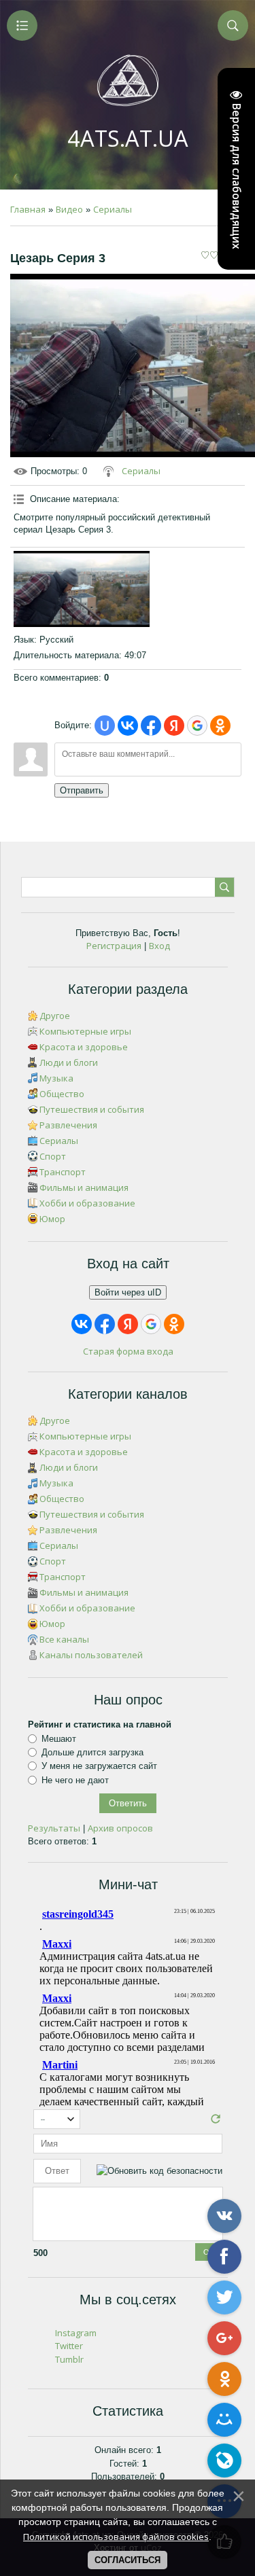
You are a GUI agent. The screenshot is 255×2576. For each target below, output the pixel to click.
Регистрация (114, 946)
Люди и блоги (69, 1062)
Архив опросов (120, 1828)
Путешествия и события (92, 1109)
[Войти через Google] (197, 726)
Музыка (56, 1078)
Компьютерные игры (85, 1031)
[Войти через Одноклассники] (220, 726)
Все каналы (64, 1639)
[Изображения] (82, 589)
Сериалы (113, 209)
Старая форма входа (128, 1351)
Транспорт (63, 1172)
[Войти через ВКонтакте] (128, 726)
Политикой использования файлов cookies (116, 2537)
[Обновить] (216, 2122)
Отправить (82, 790)
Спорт (53, 1156)
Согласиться (128, 2560)
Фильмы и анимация (84, 1187)
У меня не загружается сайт (99, 1766)
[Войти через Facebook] (151, 726)
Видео (69, 209)
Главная (28, 209)
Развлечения (68, 1125)
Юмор (52, 1219)
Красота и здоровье (84, 1047)
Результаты (54, 1828)
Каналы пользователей (91, 1655)
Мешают (59, 1738)
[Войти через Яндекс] (174, 726)
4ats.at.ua (128, 138)
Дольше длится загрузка (92, 1752)
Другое (55, 1016)
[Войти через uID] (105, 726)
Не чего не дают (75, 1779)
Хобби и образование (87, 1203)
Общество (62, 1094)
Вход (159, 946)
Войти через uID (128, 1292)
